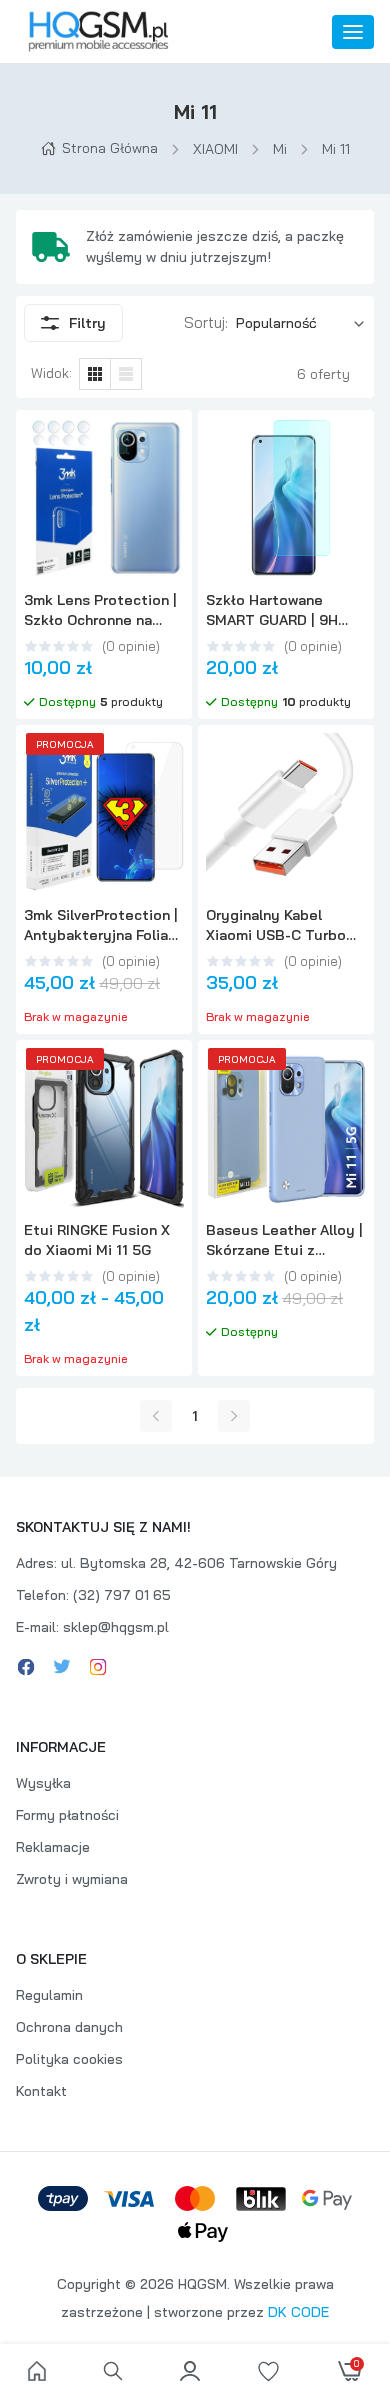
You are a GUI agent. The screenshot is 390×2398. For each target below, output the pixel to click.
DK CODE (298, 2312)
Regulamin (49, 1995)
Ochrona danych (69, 2027)
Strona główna (110, 148)
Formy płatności (67, 1815)
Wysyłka (43, 1783)
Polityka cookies (69, 2059)
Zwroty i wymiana (72, 1879)
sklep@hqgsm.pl (116, 1627)
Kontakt (41, 2091)
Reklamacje (53, 1847)
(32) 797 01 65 (122, 1595)
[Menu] (353, 32)
